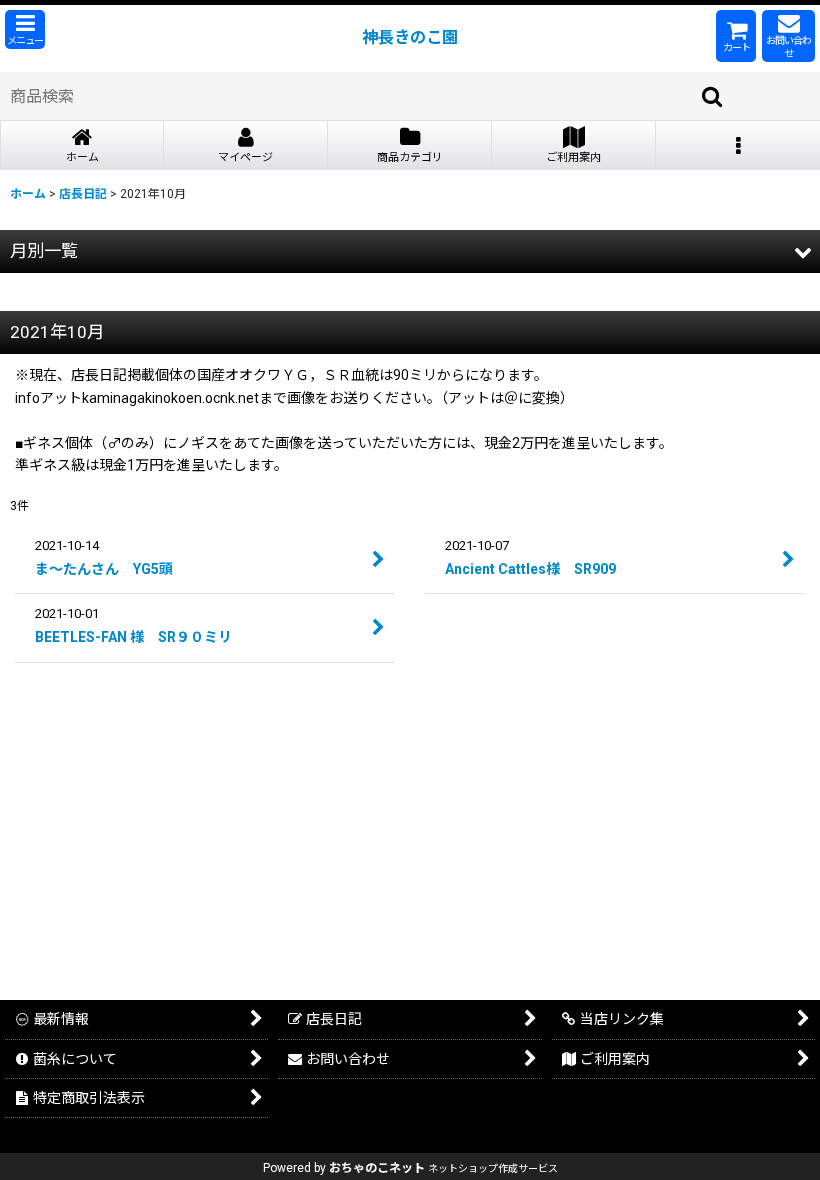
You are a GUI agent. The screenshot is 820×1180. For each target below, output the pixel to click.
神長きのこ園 (410, 37)
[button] (25, 29)
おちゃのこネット (377, 1168)
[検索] (713, 96)
